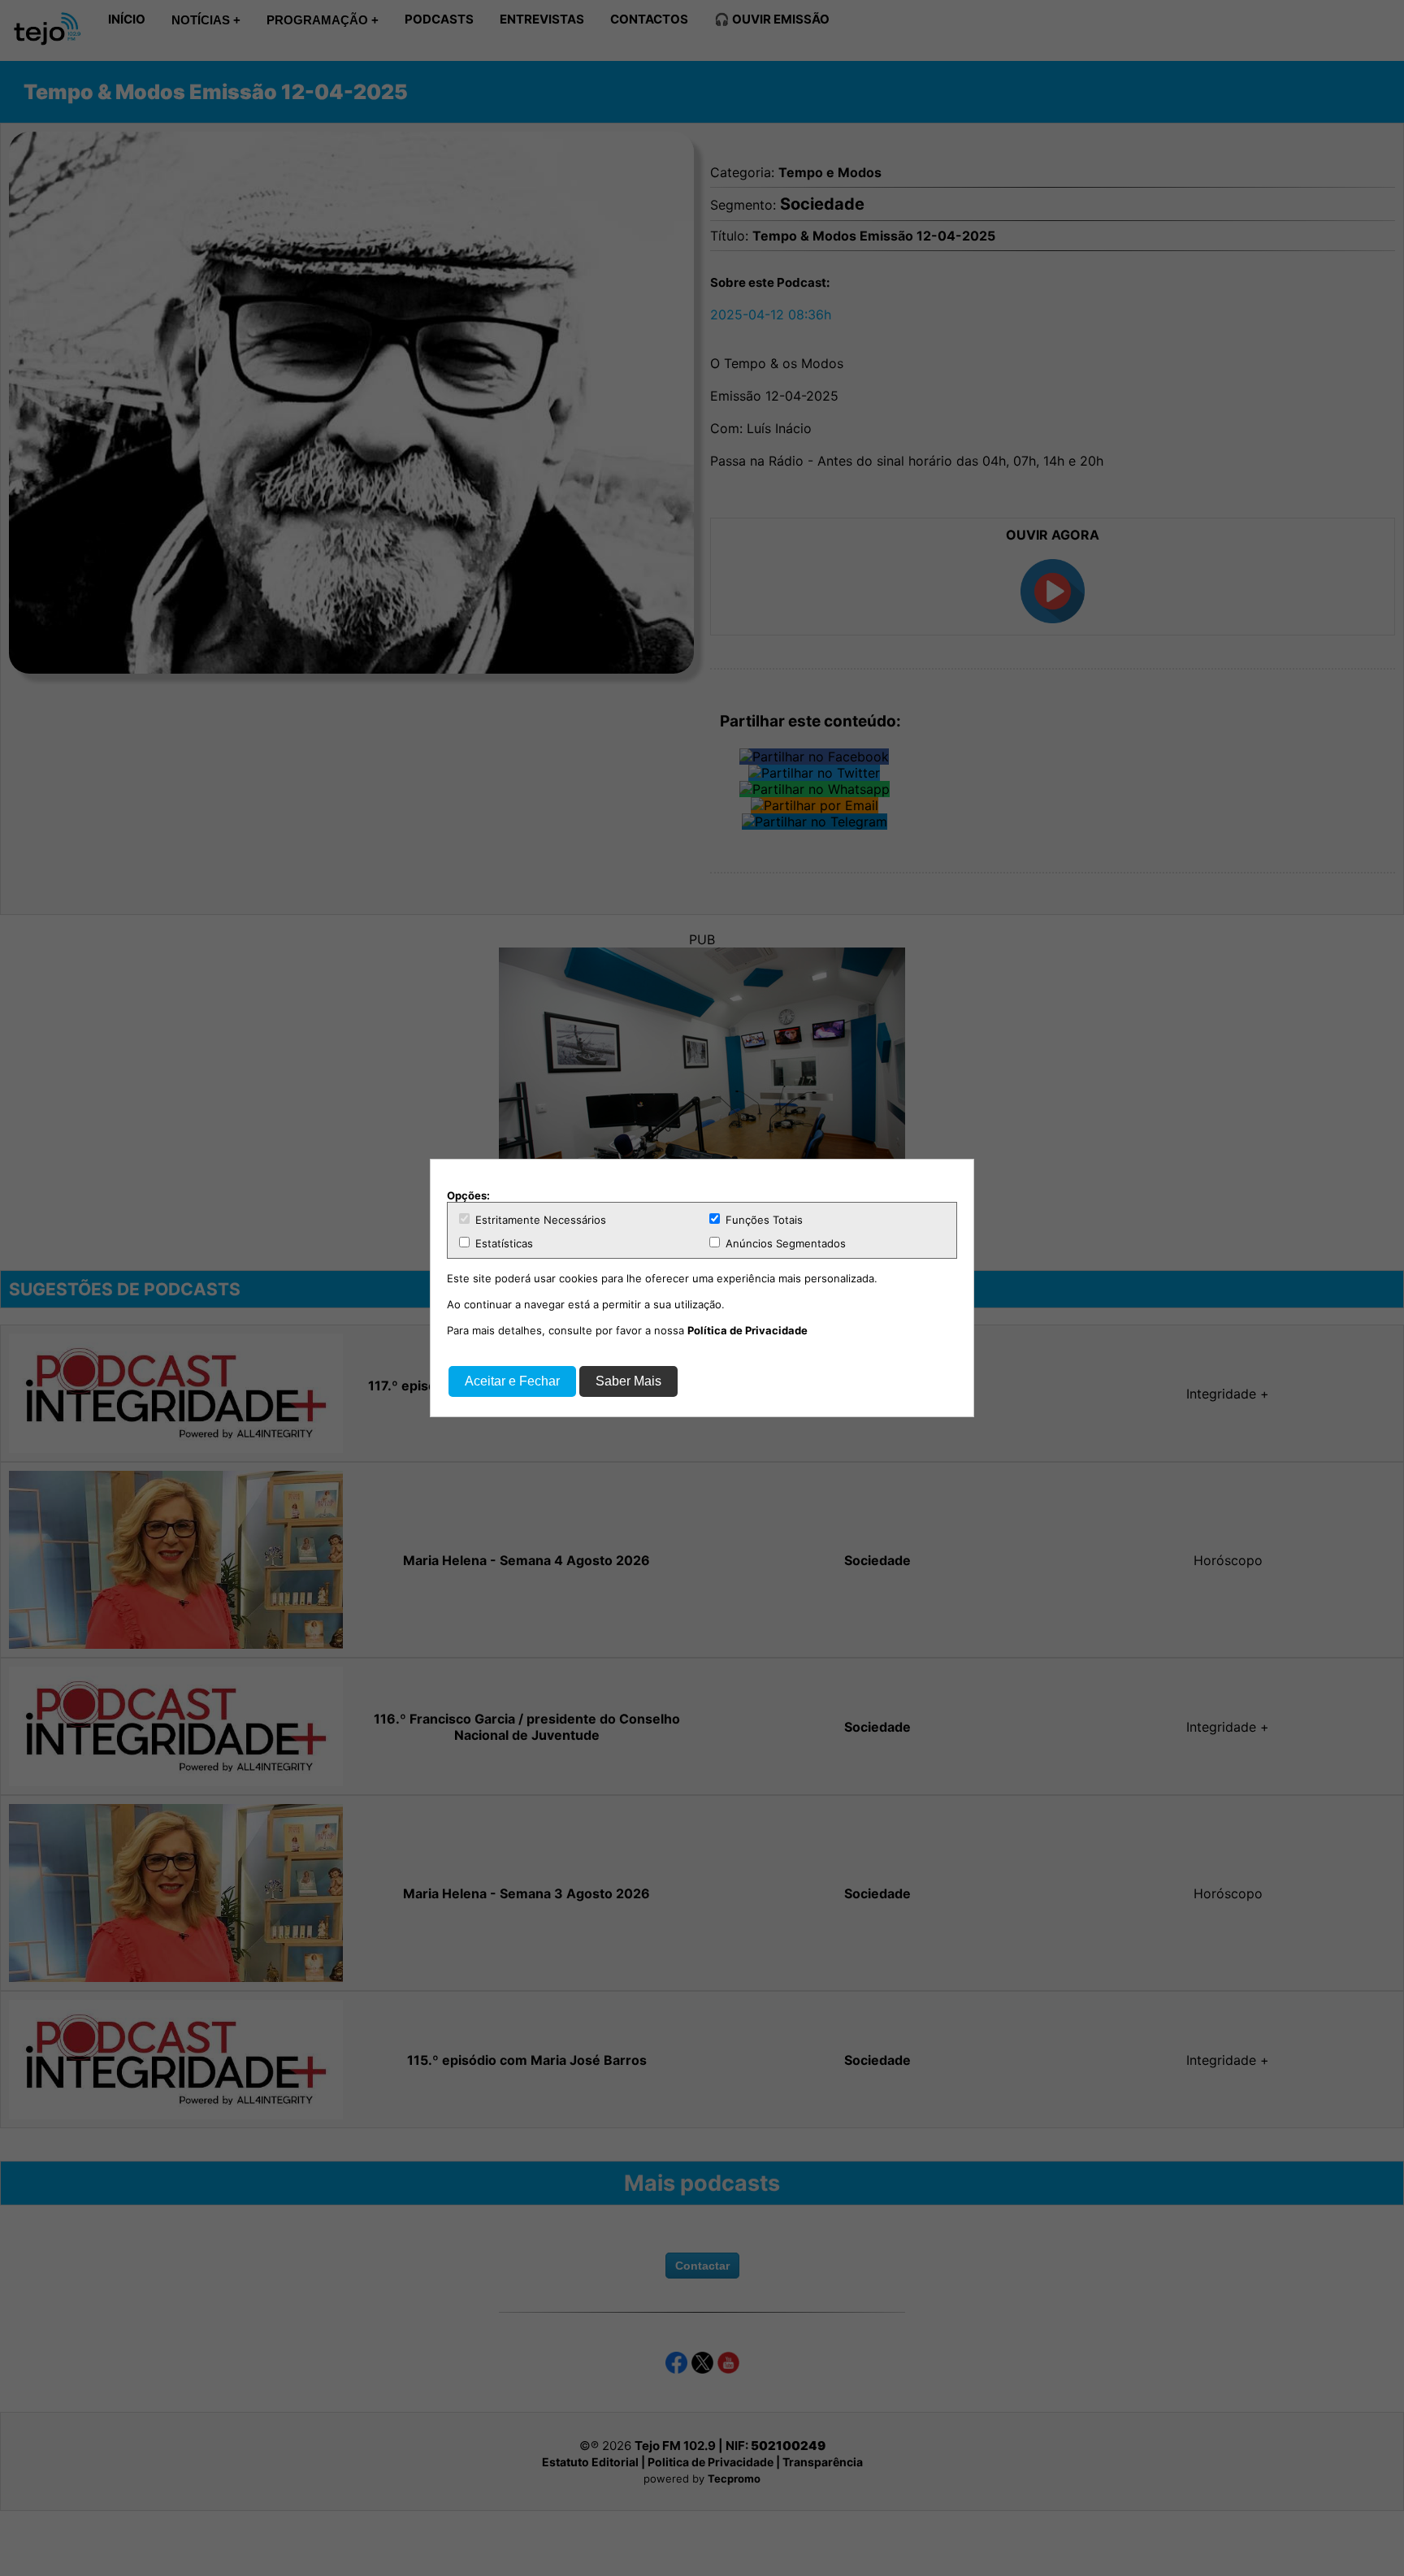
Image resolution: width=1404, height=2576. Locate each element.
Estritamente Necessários (539, 1220)
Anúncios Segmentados (784, 1243)
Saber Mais (628, 1381)
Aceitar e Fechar (512, 1381)
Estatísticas (503, 1243)
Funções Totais (763, 1220)
